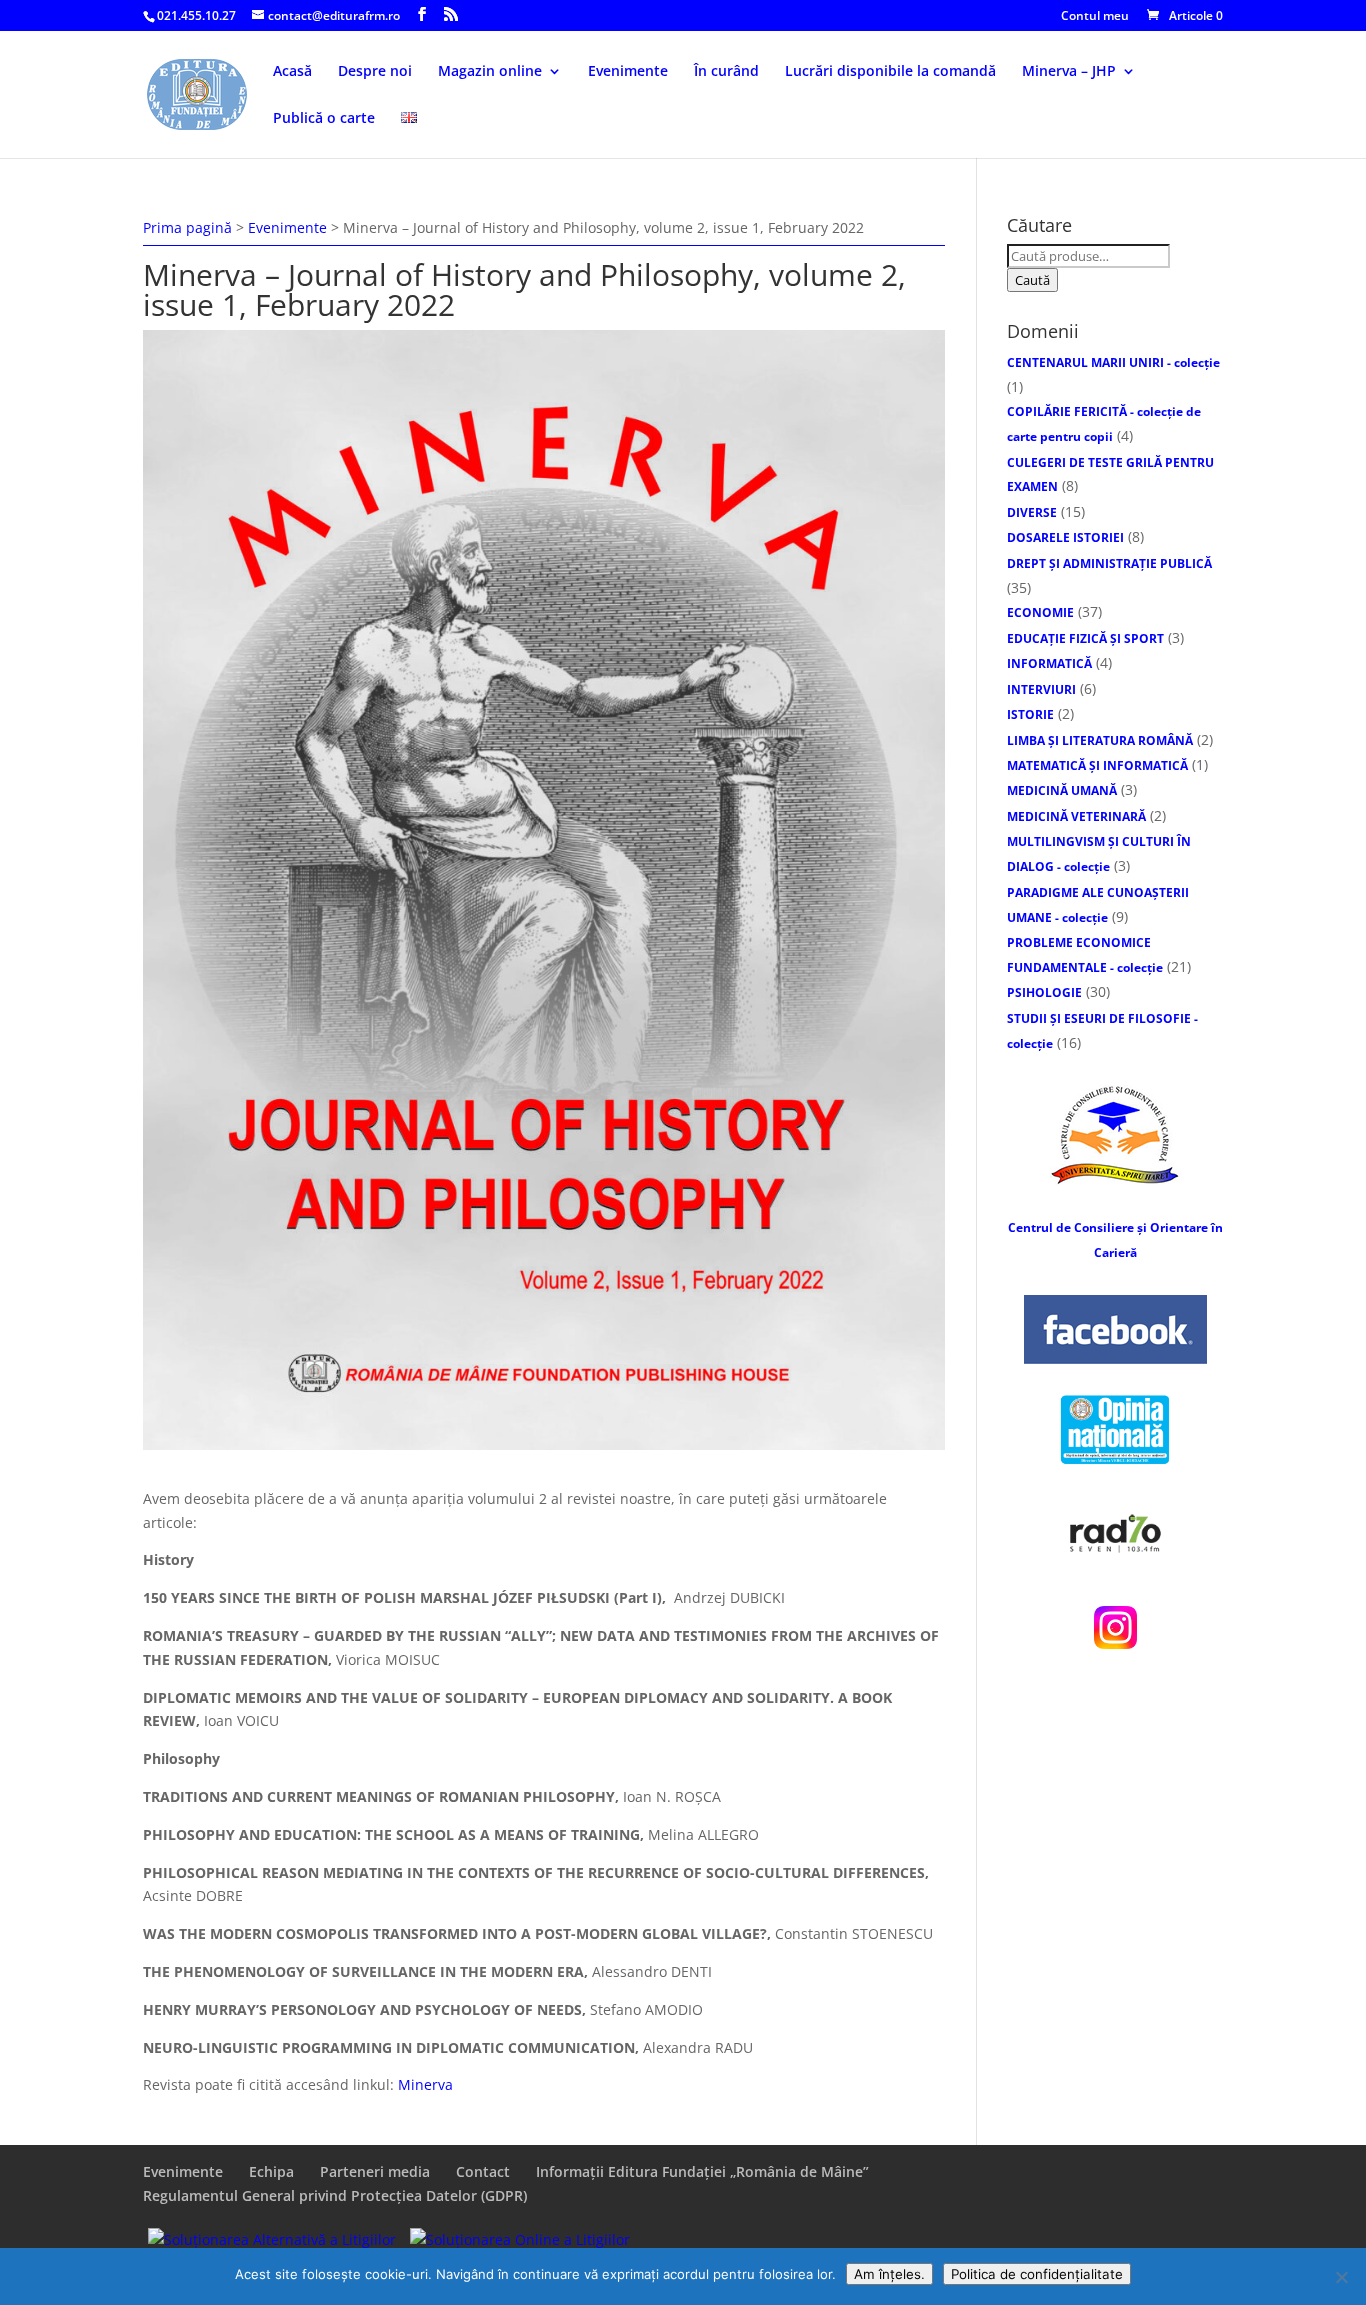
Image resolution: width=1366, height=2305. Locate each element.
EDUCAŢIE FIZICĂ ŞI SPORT (1085, 638)
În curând (726, 72)
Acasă (292, 72)
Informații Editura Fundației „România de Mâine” (702, 2171)
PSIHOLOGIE (1044, 992)
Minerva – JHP (1069, 72)
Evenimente (628, 72)
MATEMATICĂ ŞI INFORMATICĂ (1097, 765)
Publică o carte (324, 119)
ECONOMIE (1040, 612)
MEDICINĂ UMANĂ (1062, 790)
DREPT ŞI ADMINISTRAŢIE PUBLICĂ (1109, 563)
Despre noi (375, 72)
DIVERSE (1032, 512)
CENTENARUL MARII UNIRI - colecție (1113, 362)
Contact (483, 2171)
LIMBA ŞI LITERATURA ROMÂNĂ (1100, 740)
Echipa (271, 2171)
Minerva (425, 2084)
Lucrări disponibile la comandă (890, 72)
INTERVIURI (1041, 689)
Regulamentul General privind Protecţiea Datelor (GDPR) (335, 2195)
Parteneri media (375, 2171)
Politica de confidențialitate (1037, 2274)
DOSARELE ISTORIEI (1065, 537)
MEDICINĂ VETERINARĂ (1076, 816)
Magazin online (490, 72)
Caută (1032, 280)
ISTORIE (1030, 714)
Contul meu (1095, 17)
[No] (1341, 2277)
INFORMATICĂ (1049, 663)
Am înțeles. (889, 2274)
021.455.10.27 (196, 15)
